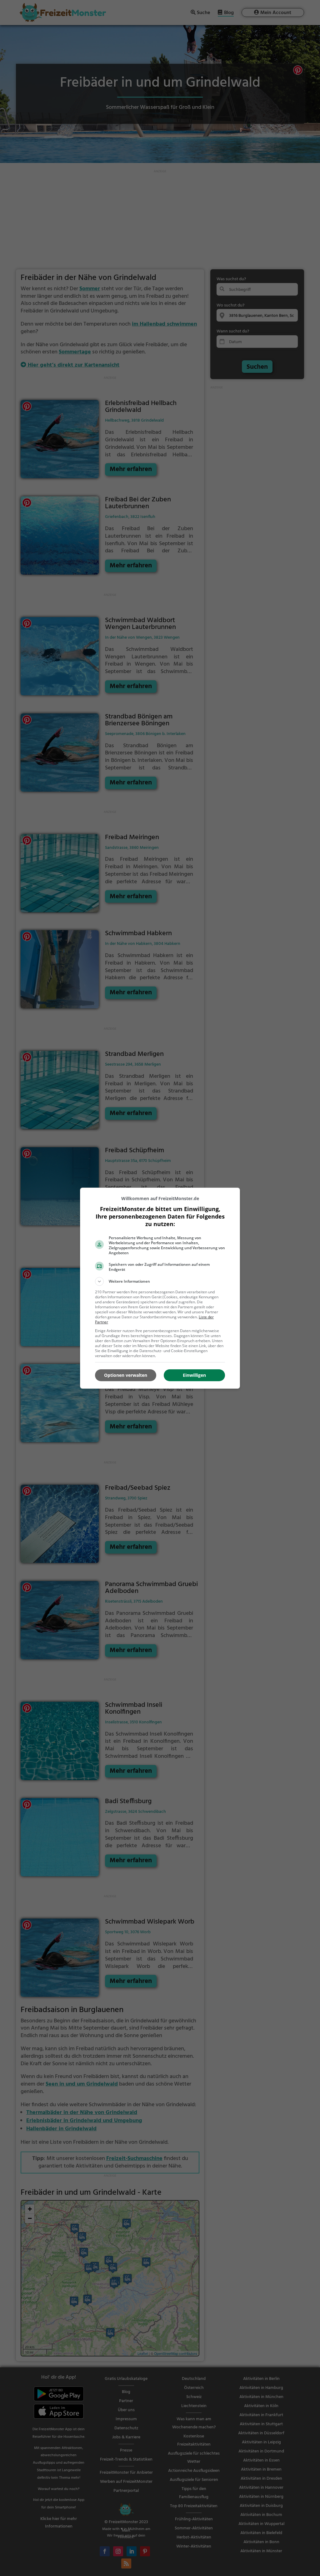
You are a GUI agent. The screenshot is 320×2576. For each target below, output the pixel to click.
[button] (160, 1281)
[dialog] (160, 1288)
